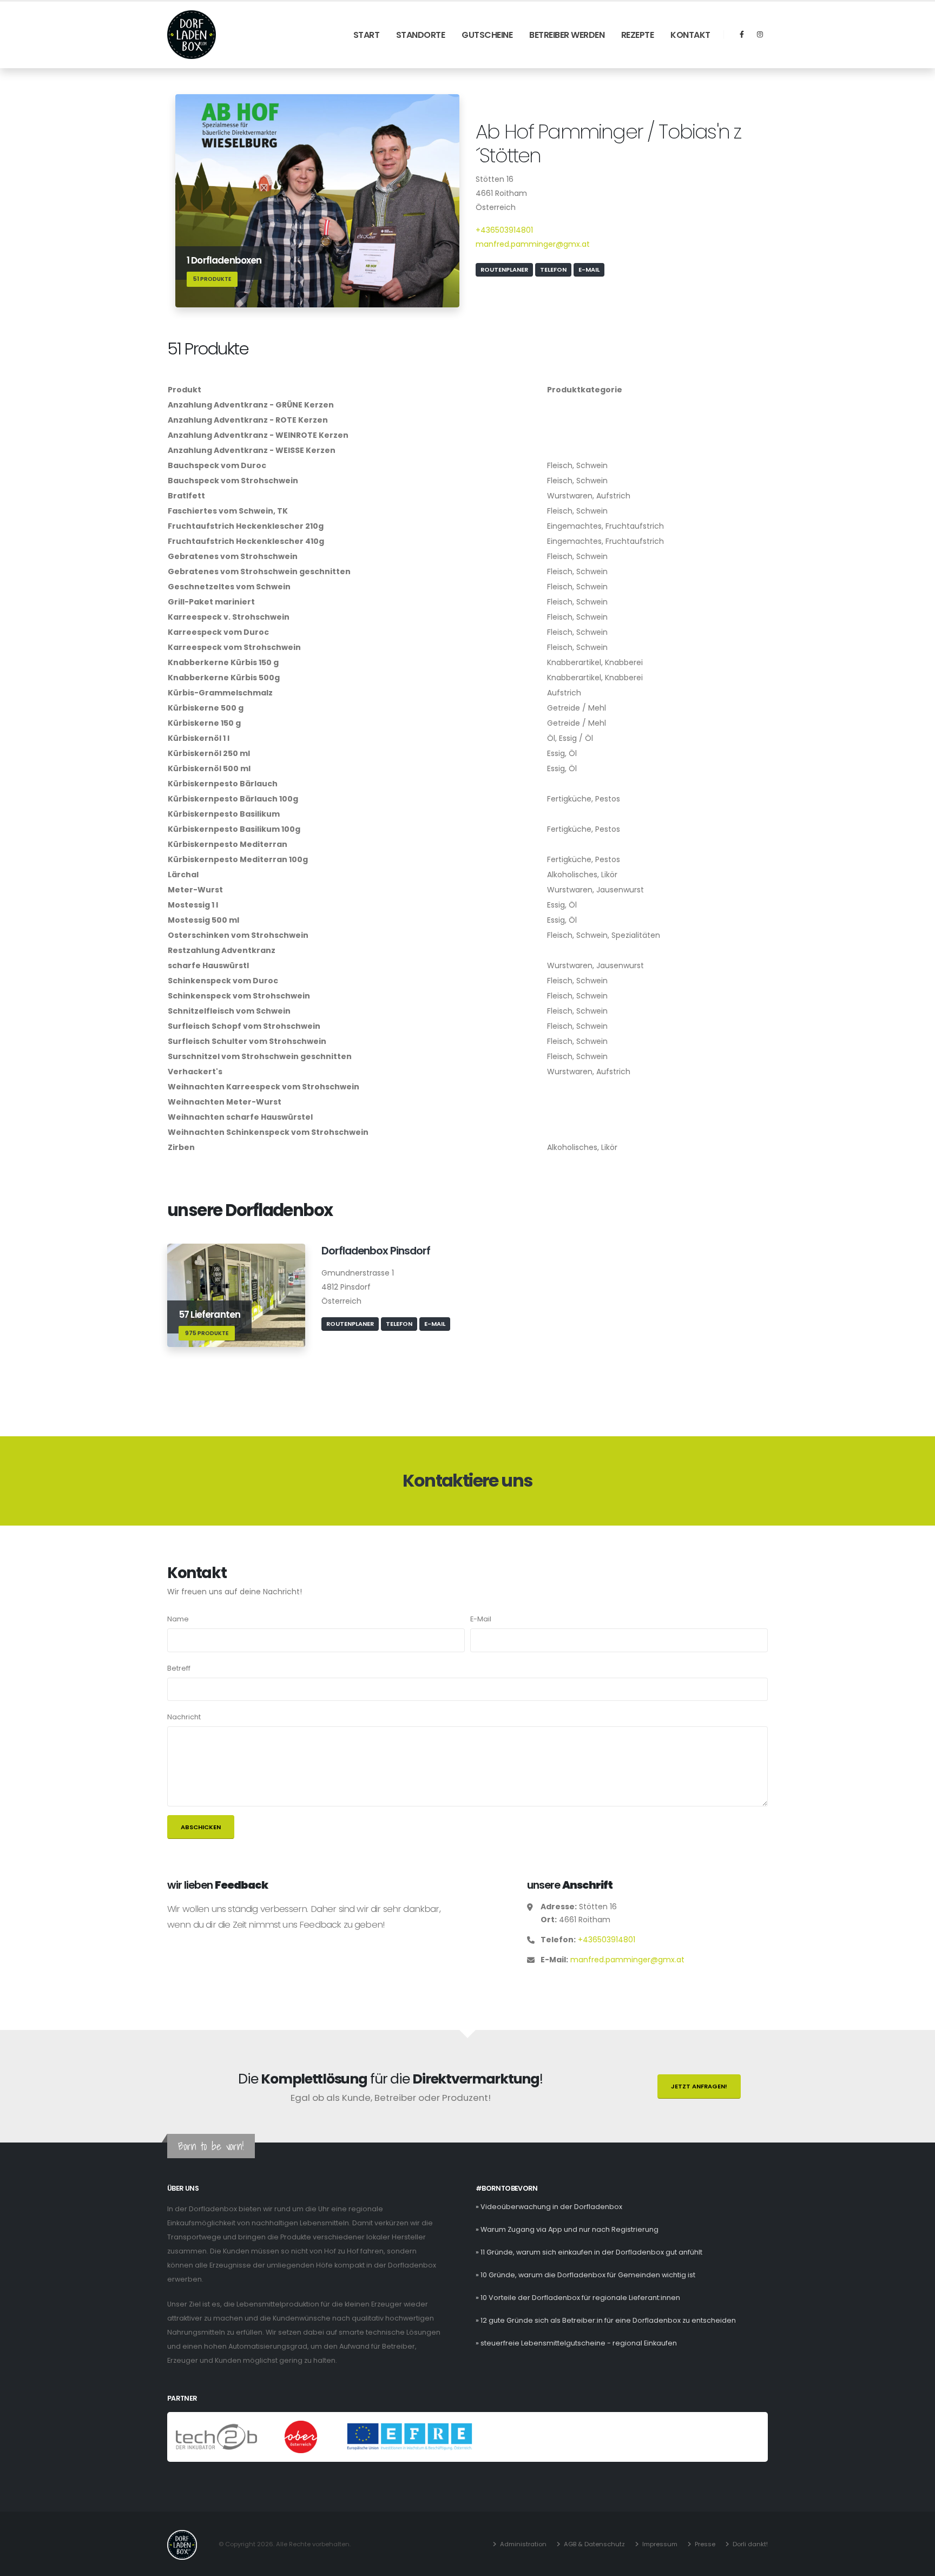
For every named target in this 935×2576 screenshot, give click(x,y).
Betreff (179, 1668)
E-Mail (589, 270)
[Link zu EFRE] (410, 2437)
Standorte (421, 35)
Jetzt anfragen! (699, 2086)
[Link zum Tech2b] (217, 2437)
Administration (523, 2544)
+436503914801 (504, 230)
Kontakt (690, 35)
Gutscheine (487, 35)
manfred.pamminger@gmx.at (533, 244)
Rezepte (638, 35)
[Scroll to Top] (916, 2564)
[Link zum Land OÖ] (302, 2437)
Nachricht (184, 1717)
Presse (705, 2544)
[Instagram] (760, 35)
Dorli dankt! (750, 2544)
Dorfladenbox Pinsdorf (376, 1251)
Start (367, 35)
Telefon (553, 270)
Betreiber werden (567, 35)
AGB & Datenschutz (594, 2544)
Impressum (660, 2544)
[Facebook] (742, 35)
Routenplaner (504, 270)
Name (178, 1619)
